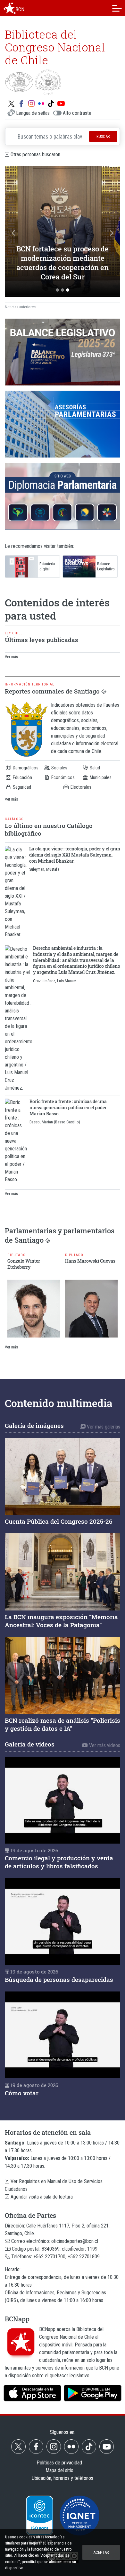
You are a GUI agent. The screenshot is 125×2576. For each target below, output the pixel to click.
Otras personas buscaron (35, 154)
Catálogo (14, 819)
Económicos (63, 778)
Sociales (59, 768)
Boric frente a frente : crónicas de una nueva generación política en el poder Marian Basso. (68, 1107)
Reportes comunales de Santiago (56, 691)
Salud (94, 768)
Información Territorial (29, 684)
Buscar (103, 136)
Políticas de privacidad (59, 2463)
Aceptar (101, 2552)
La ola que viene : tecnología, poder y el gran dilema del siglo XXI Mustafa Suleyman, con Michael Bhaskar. (75, 855)
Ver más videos (104, 1745)
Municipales (100, 778)
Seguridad (21, 787)
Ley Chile (14, 633)
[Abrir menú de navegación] (117, 8)
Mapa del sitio (59, 2470)
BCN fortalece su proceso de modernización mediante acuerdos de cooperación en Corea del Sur (63, 263)
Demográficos (25, 768)
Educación (22, 778)
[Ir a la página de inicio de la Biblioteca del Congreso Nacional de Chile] (10, 8)
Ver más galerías (103, 1427)
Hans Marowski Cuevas (90, 1261)
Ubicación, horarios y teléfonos (63, 2478)
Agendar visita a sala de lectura (41, 2197)
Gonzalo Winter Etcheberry (24, 1264)
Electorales (80, 787)
